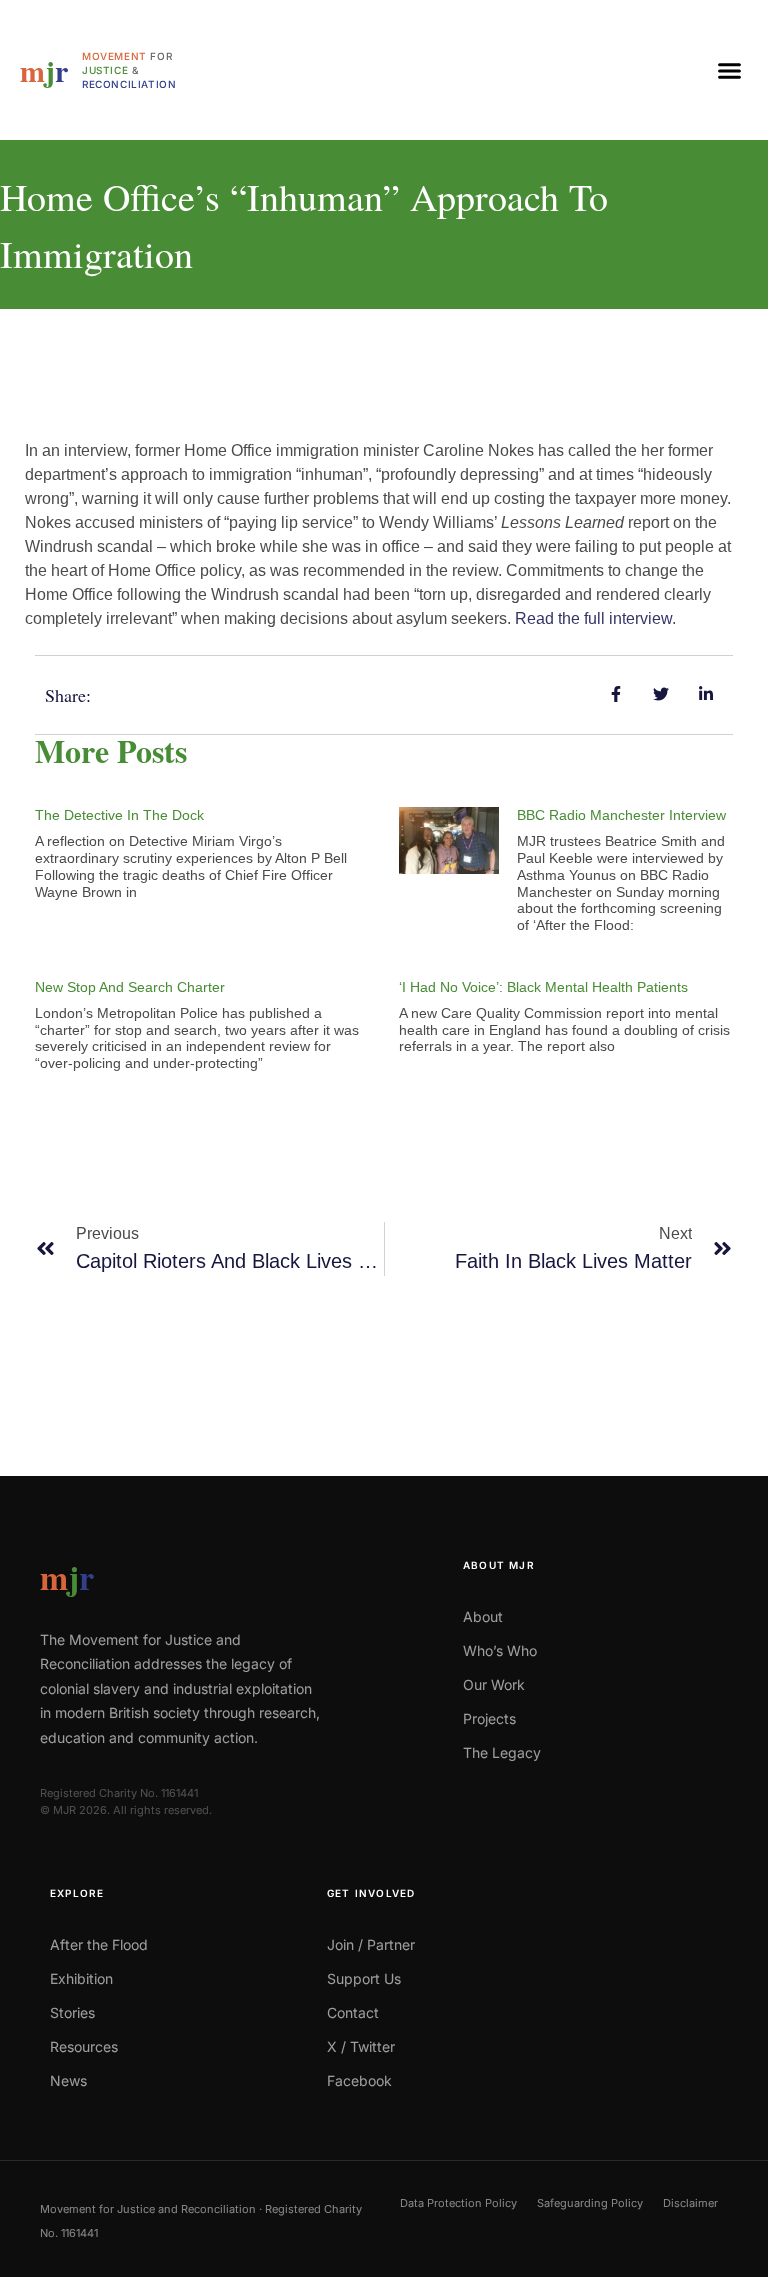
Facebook (359, 2080)
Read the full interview (593, 618)
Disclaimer (690, 2203)
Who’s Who (500, 1650)
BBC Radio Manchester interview (621, 815)
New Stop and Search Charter (130, 987)
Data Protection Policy (458, 2203)
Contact (353, 2012)
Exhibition (81, 1978)
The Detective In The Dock (119, 815)
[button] (729, 70)
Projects (489, 1718)
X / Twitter (361, 2046)
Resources (84, 2046)
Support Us (364, 1978)
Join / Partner (371, 1944)
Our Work (494, 1684)
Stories (72, 2012)
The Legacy (502, 1752)
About (483, 1616)
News (68, 2080)
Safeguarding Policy (590, 2203)
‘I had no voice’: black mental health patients (543, 987)
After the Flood (99, 1944)
